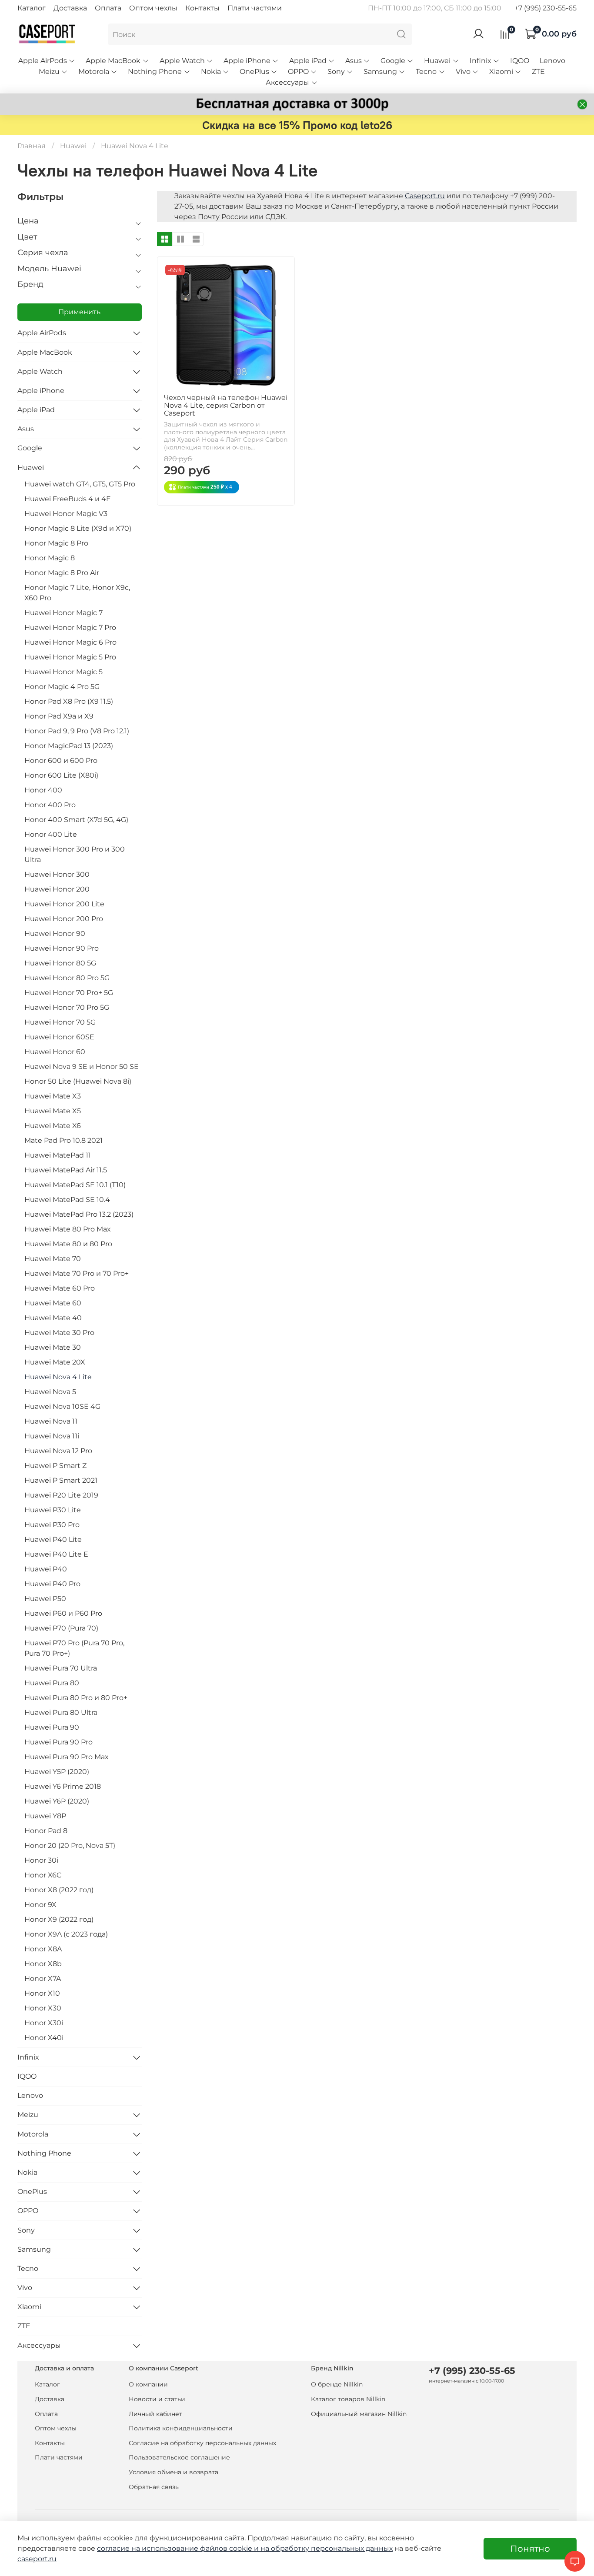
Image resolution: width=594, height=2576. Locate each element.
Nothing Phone (155, 72)
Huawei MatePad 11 (58, 1155)
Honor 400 (43, 790)
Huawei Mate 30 (53, 1347)
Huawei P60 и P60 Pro (63, 1613)
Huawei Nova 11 (51, 1421)
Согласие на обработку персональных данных (202, 2443)
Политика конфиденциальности (181, 2428)
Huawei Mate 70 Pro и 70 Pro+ (77, 1273)
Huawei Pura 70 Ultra (61, 1668)
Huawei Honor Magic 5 (63, 672)
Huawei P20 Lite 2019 (61, 1495)
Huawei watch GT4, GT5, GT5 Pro (80, 484)
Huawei (437, 61)
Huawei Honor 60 (55, 1052)
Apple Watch (182, 61)
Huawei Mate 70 (53, 1259)
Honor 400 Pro (50, 805)
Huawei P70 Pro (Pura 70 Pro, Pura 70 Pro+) (74, 1648)
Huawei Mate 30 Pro (59, 1333)
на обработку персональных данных (327, 2548)
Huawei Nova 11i (52, 1436)
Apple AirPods (43, 61)
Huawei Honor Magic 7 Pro (70, 627)
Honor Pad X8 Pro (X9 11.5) (69, 701)
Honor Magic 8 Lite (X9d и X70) (78, 528)
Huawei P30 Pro (52, 1525)
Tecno (426, 72)
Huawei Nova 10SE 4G (62, 1406)
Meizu (49, 72)
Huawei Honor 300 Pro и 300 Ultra (75, 854)
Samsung (380, 72)
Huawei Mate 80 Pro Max (68, 1229)
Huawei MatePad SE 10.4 (67, 1200)
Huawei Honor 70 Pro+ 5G (69, 993)
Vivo (463, 72)
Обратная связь (154, 2487)
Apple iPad (308, 61)
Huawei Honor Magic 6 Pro (70, 642)
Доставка (70, 8)
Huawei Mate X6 (53, 1126)
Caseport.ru (425, 196)
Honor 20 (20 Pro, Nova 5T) (70, 1845)
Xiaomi (501, 72)
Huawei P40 (46, 1569)
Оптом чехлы (153, 8)
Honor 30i (41, 1860)
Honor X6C (43, 1875)
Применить (79, 312)
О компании (148, 2384)
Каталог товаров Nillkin (348, 2399)
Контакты (202, 8)
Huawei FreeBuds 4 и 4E (68, 499)
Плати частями (255, 8)
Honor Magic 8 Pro (56, 543)
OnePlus (254, 72)
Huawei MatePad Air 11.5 (66, 1170)
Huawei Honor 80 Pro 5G (67, 978)
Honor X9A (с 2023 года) (66, 1934)
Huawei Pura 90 (52, 1727)
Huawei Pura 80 (52, 1683)
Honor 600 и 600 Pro (61, 760)
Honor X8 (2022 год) (59, 1890)
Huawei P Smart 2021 (61, 1480)
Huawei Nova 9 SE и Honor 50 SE (82, 1067)
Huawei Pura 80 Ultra (61, 1712)
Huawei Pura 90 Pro (58, 1742)
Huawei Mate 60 (53, 1303)
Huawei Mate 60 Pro (60, 1288)
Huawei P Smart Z (55, 1466)
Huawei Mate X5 (53, 1111)
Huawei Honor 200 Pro (64, 919)
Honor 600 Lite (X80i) (61, 775)
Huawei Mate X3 (53, 1096)
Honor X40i (44, 2038)
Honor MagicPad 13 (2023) (69, 746)
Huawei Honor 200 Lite (64, 904)
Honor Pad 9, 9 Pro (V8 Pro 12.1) (77, 731)
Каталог (32, 8)
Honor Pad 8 (46, 1831)
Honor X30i (44, 2023)
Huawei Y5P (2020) (57, 1772)
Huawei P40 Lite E (56, 1554)
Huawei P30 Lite (53, 1510)
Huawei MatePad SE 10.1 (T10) (75, 1185)
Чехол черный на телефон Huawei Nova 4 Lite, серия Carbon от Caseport (226, 405)
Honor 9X (40, 1905)
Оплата (108, 8)
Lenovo (552, 61)
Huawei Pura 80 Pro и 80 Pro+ (76, 1698)
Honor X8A (43, 1949)
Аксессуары (287, 82)
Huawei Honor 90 (55, 934)
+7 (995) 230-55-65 (546, 8)
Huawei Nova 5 (50, 1392)
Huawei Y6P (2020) (57, 1801)
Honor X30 (43, 2008)
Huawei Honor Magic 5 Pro (70, 657)
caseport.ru (37, 2559)
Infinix (481, 61)
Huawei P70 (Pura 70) (61, 1628)
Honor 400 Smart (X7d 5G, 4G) (76, 820)
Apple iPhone (247, 61)
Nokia (211, 72)
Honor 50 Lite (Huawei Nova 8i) (78, 1081)
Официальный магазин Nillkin (359, 2414)
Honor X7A (43, 1979)
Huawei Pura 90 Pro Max (67, 1757)
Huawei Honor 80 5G (60, 963)
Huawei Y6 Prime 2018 (63, 1786)
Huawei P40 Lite (53, 1539)
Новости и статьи (157, 2399)
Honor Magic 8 (50, 558)
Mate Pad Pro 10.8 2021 (63, 1140)
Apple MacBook (113, 61)
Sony (336, 72)
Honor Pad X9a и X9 (59, 716)
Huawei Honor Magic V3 (66, 514)
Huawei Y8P (45, 1816)
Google (393, 61)
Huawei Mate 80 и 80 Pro (68, 1244)
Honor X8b (43, 1964)
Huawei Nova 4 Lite (58, 1377)
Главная (32, 146)
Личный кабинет (155, 2414)
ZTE (538, 72)
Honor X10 (42, 1993)
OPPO (298, 72)
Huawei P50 (45, 1599)
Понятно (530, 2549)
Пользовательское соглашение (179, 2457)
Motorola (94, 72)
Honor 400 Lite (51, 834)
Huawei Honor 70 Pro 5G (67, 1007)
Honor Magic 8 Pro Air (62, 573)
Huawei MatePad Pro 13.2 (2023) (79, 1214)
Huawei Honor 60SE (59, 1037)
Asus (354, 61)
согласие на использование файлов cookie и (179, 2548)
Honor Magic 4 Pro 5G (62, 687)
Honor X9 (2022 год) (59, 1919)
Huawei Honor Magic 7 (63, 613)
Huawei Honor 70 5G (60, 1022)
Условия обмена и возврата (174, 2472)
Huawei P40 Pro (52, 1584)
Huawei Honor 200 (57, 889)
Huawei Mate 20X (55, 1362)
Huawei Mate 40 (53, 1318)
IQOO (520, 61)
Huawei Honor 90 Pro (62, 948)
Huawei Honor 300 (57, 874)
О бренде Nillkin (337, 2384)
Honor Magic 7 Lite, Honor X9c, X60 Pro (77, 593)
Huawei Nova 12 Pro (58, 1451)
